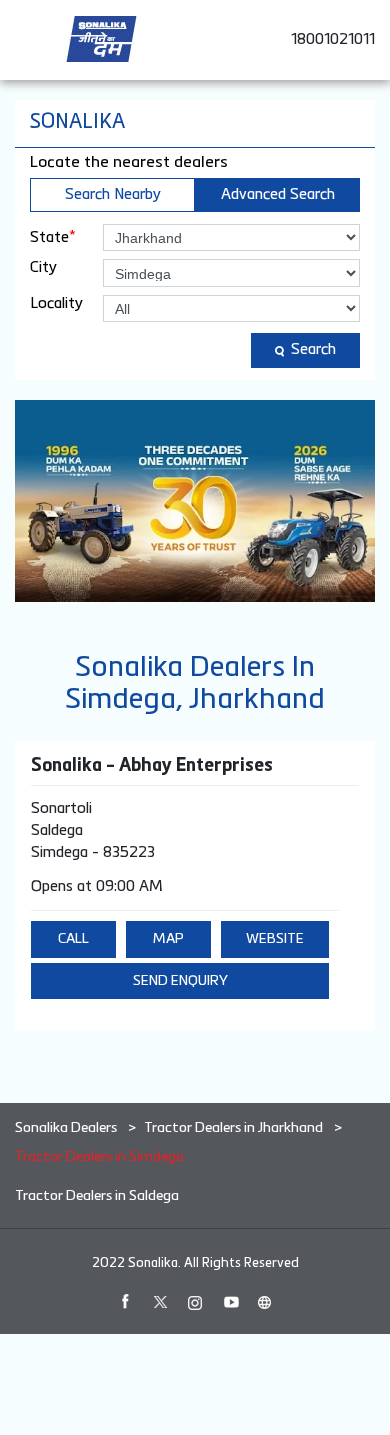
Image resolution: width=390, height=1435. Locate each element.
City (43, 267)
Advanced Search (278, 194)
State (53, 237)
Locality (56, 303)
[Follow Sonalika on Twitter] (160, 1302)
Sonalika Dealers (67, 1128)
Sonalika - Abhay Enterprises (152, 766)
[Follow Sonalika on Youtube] (230, 1302)
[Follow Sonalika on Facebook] (125, 1302)
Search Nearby (113, 194)
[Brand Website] (265, 1302)
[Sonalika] (101, 39)
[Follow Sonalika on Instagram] (195, 1302)
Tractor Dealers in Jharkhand (233, 1128)
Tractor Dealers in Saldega (97, 1196)
